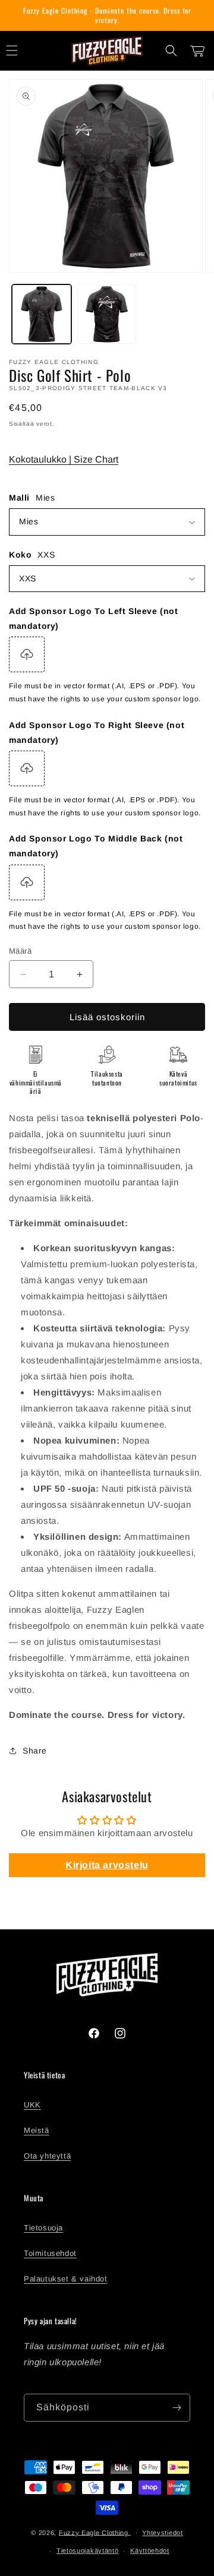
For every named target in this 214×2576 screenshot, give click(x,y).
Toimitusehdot (50, 2253)
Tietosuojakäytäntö (88, 2550)
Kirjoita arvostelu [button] (107, 1865)
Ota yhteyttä (47, 2156)
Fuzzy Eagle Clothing (95, 2532)
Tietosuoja (43, 2228)
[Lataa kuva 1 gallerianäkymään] (42, 314)
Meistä (37, 2130)
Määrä (20, 951)
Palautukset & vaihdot (66, 2279)
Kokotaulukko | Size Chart (64, 459)
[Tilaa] (177, 2408)
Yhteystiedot (162, 2533)
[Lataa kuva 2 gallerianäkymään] (107, 314)
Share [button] (35, 1751)
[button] (171, 50)
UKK (32, 2105)
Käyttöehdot (150, 2550)
